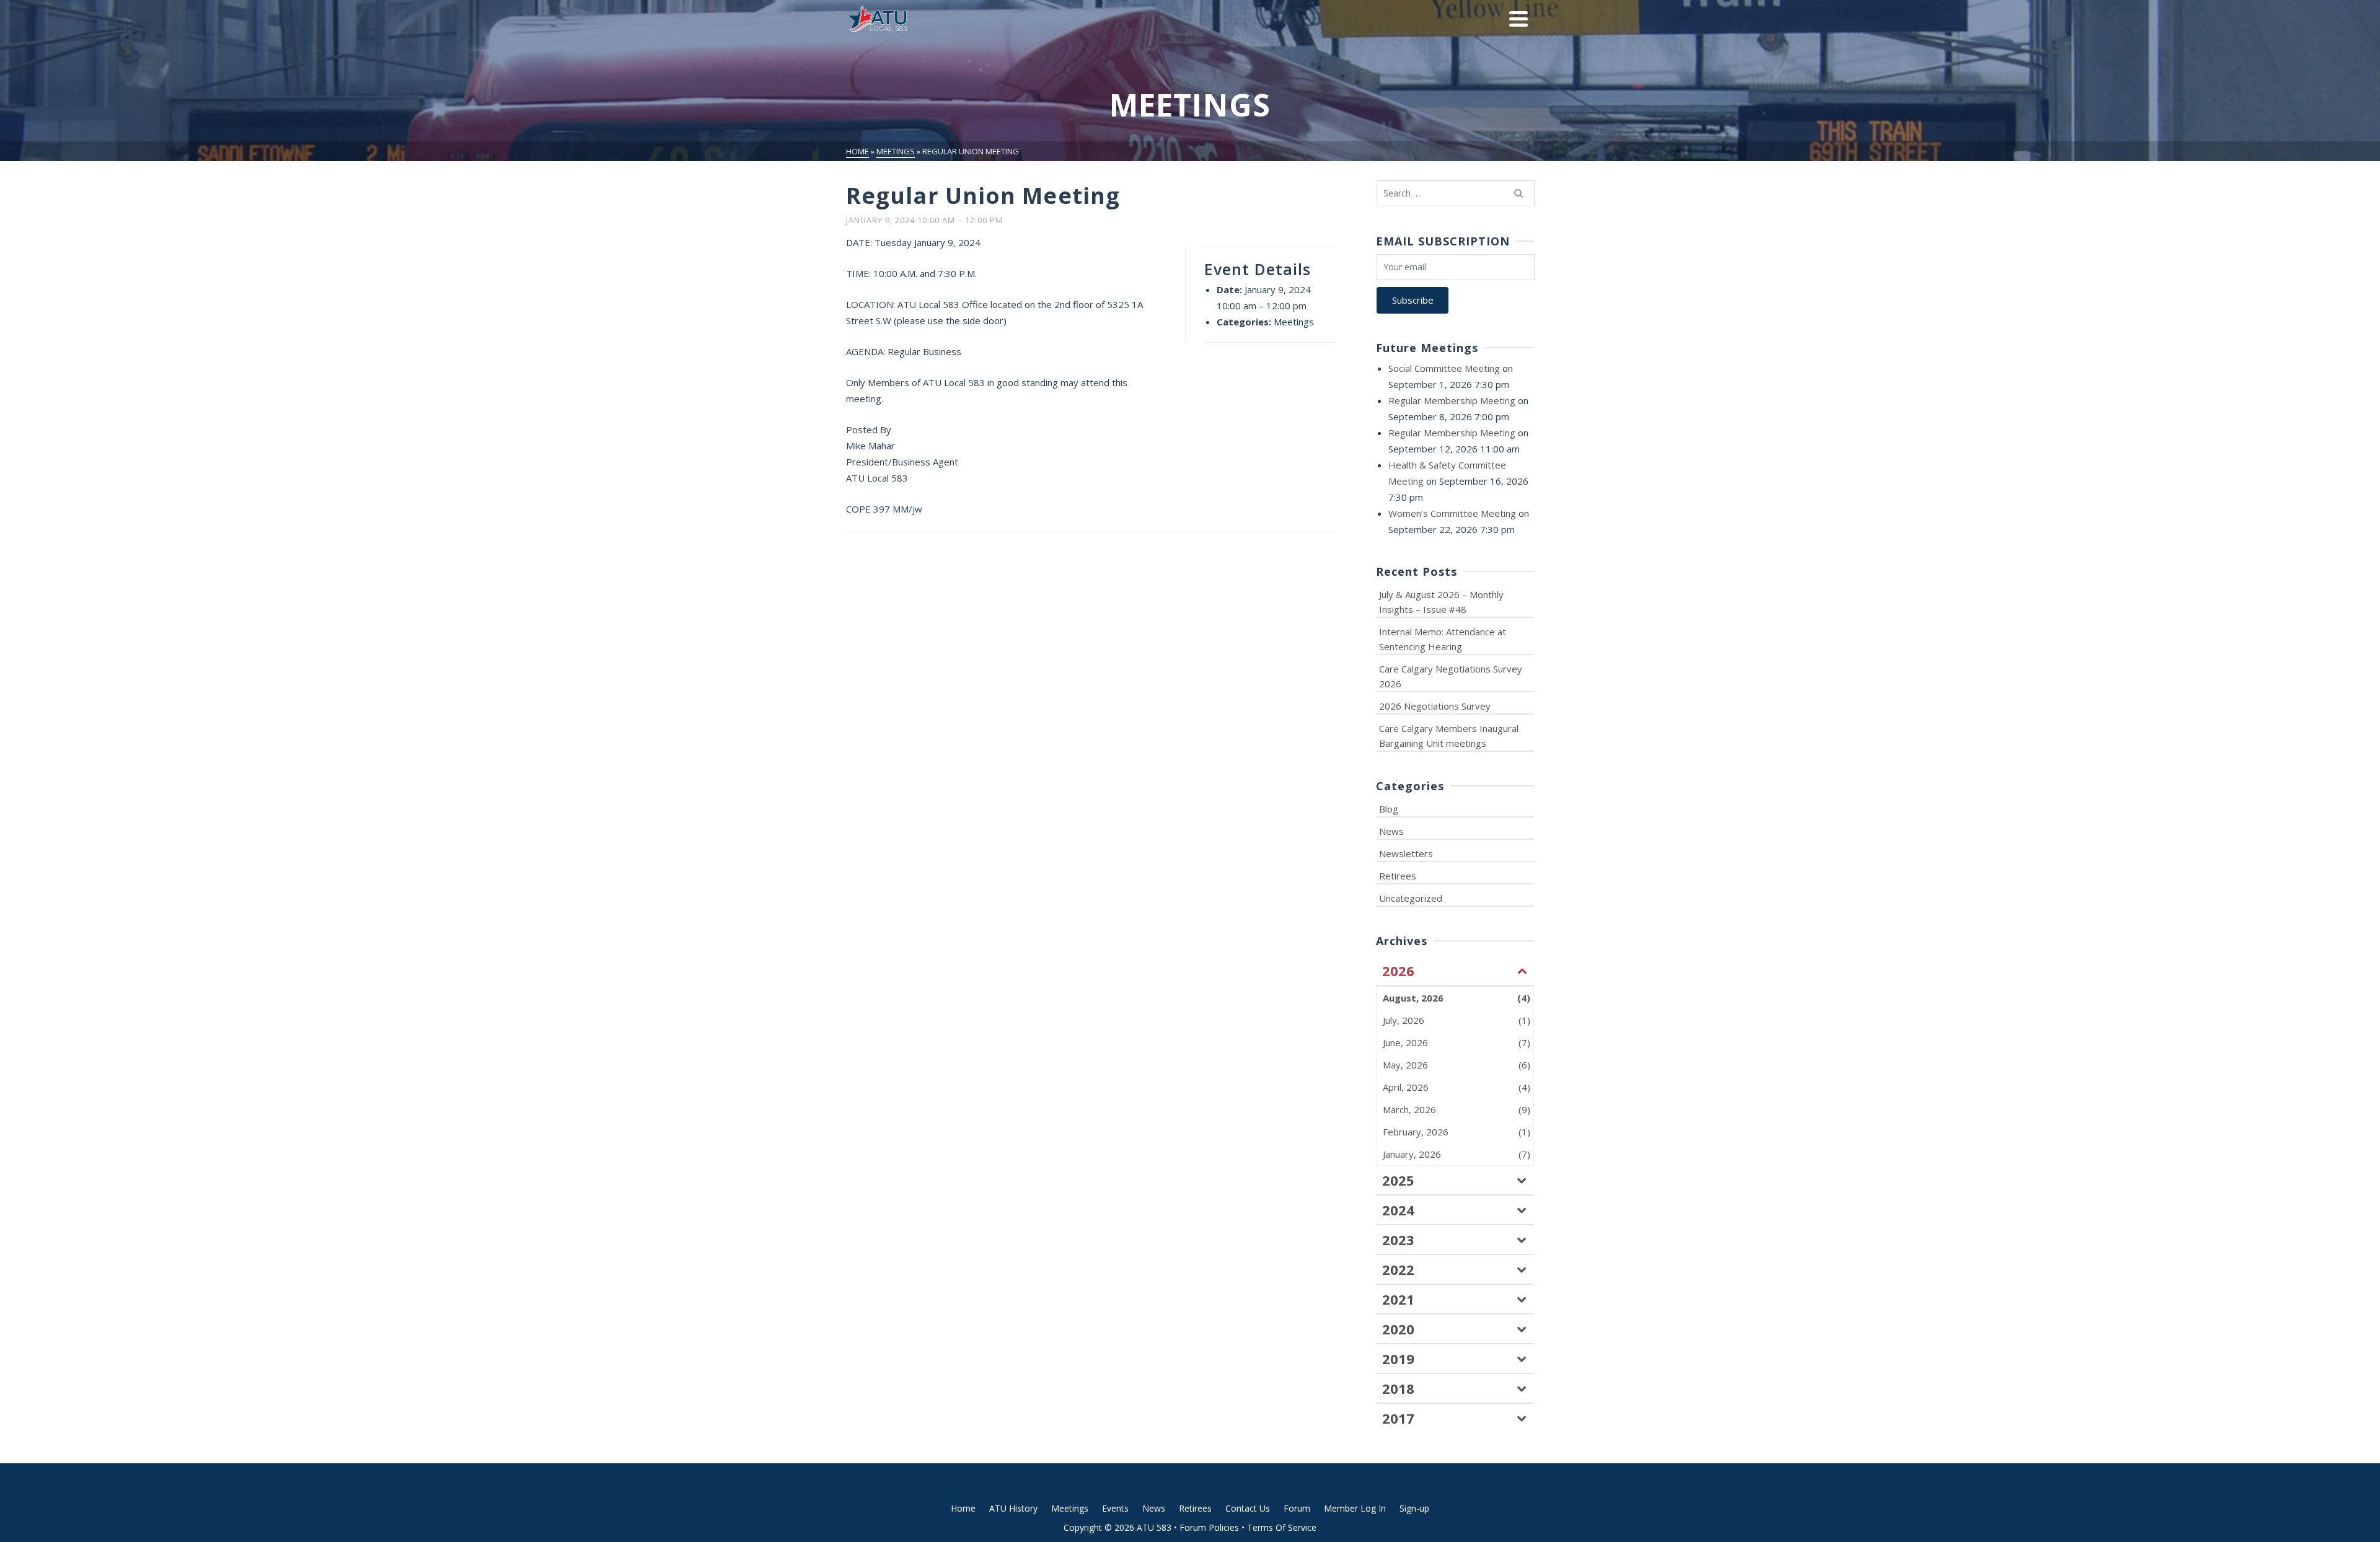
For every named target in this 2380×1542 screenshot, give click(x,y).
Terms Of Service (1282, 1527)
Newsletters (1406, 853)
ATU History (1013, 1508)
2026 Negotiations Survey (1435, 706)
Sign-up (1414, 1508)
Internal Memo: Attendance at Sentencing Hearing (1443, 639)
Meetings (1294, 322)
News (1391, 831)
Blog (1389, 809)
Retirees (1398, 876)
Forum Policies (1209, 1527)
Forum (1297, 1508)
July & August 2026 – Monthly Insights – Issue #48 (1441, 602)
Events (1115, 1508)
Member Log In (1355, 1508)
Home (963, 1508)
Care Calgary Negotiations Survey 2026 (1451, 676)
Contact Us (1248, 1508)
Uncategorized (1411, 898)
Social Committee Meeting (1444, 368)
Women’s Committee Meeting (1452, 513)
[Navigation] (1518, 19)
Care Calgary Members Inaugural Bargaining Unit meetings (1449, 736)
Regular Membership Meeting (1452, 400)
